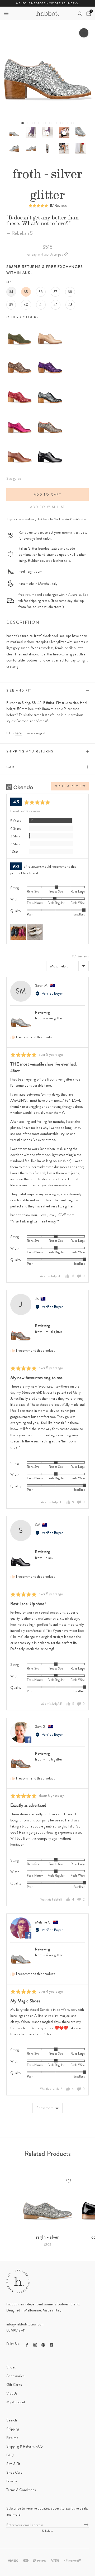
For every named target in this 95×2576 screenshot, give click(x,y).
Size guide (14, 478)
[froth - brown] (20, 443)
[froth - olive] (20, 325)
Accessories (15, 2376)
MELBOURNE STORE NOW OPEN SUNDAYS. (47, 3)
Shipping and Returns (30, 751)
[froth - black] (50, 443)
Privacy (12, 2481)
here (18, 733)
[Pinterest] (43, 2344)
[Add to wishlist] (69, 2181)
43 (70, 305)
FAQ (10, 2455)
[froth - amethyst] (50, 355)
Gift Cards (14, 2385)
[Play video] (48, 133)
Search (12, 2420)
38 (70, 292)
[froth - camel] (50, 325)
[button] (6, 13)
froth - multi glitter (49, 1332)
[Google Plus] (51, 2344)
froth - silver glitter (49, 1018)
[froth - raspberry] (20, 414)
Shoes (11, 2367)
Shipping (13, 2429)
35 (26, 292)
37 (55, 292)
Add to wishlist (48, 507)
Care (12, 767)
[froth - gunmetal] (50, 384)
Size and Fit (19, 690)
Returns (12, 2438)
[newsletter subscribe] (86, 2525)
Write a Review (70, 786)
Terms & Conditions (21, 2490)
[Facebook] (27, 2344)
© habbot (47, 2531)
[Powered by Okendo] (20, 787)
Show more (45, 2108)
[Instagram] (35, 2344)
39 (11, 305)
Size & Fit (13, 2464)
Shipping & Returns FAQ (25, 2446)
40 (26, 305)
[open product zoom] (84, 33)
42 (56, 305)
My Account (16, 2402)
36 (41, 292)
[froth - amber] (20, 355)
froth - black (44, 1558)
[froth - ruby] (20, 384)
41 (41, 305)
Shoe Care (14, 2472)
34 (11, 292)
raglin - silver (47, 2237)
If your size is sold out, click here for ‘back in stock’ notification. (47, 519)
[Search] (80, 13)
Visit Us (12, 2393)
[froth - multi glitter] (50, 414)
